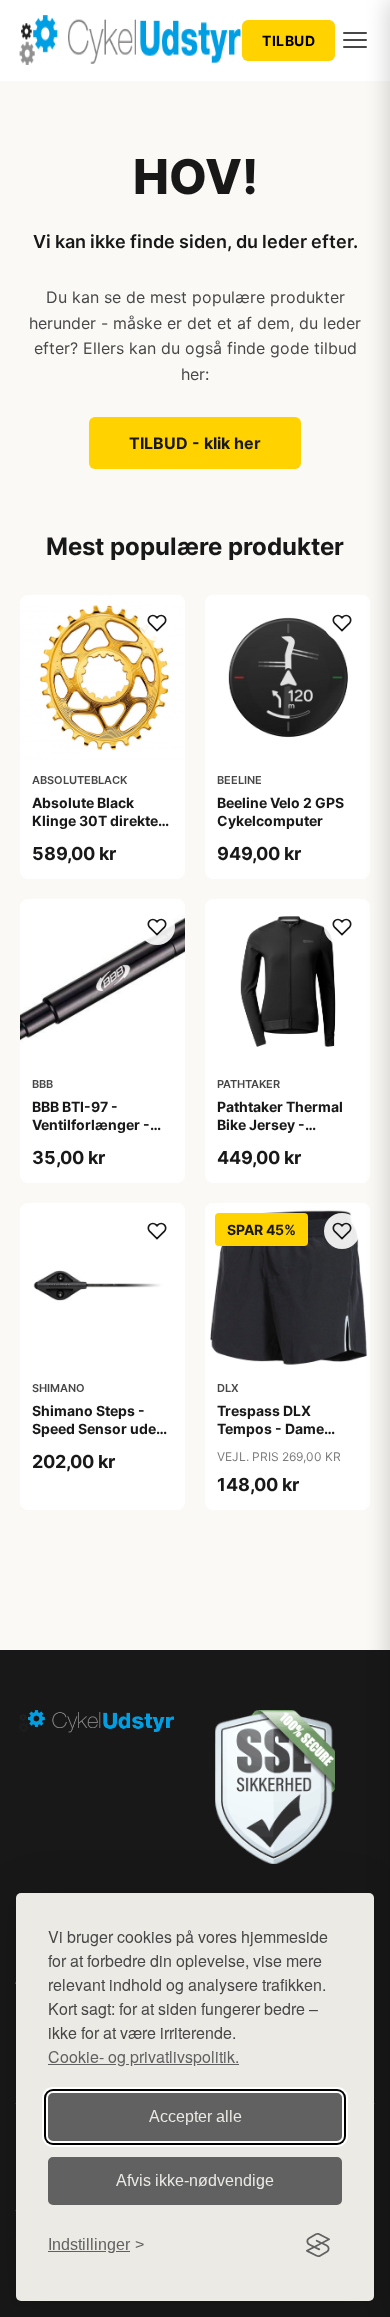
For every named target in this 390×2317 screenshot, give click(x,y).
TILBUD (288, 40)
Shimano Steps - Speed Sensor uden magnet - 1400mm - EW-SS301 (100, 1438)
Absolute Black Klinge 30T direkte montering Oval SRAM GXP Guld (95, 830)
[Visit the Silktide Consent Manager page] (318, 2245)
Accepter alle (195, 2116)
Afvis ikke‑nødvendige (195, 2180)
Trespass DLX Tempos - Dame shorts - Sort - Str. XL (278, 1438)
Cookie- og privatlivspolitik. (143, 2056)
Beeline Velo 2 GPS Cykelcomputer (280, 811)
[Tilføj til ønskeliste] (157, 623)
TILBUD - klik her (195, 443)
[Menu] (355, 40)
